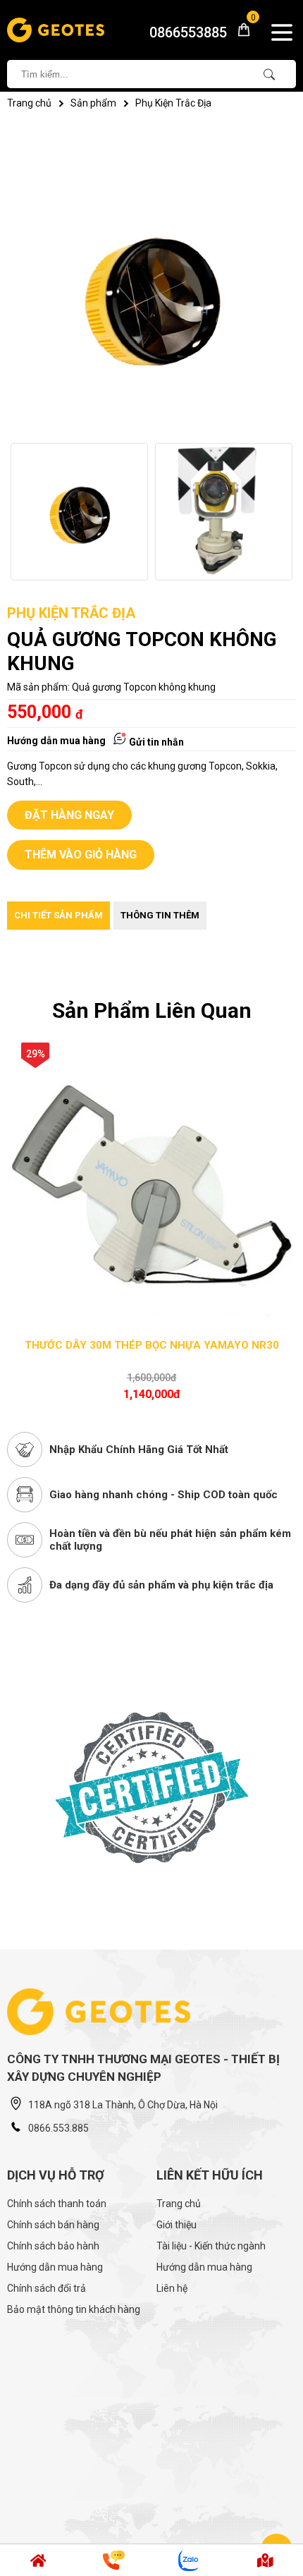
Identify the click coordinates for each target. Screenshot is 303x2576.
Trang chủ (29, 103)
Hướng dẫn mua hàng (56, 741)
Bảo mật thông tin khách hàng (74, 2309)
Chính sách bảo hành (53, 2246)
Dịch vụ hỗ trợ (56, 2175)
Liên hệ (172, 2288)
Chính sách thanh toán (57, 2204)
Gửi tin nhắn (155, 742)
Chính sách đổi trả (47, 2288)
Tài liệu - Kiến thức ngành (211, 2246)
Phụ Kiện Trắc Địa (173, 103)
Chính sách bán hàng (53, 2225)
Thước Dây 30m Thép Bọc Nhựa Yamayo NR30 (152, 1345)
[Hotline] (114, 2560)
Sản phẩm (93, 103)
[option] (79, 512)
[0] (239, 34)
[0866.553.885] (38, 2560)
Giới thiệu (177, 2225)
